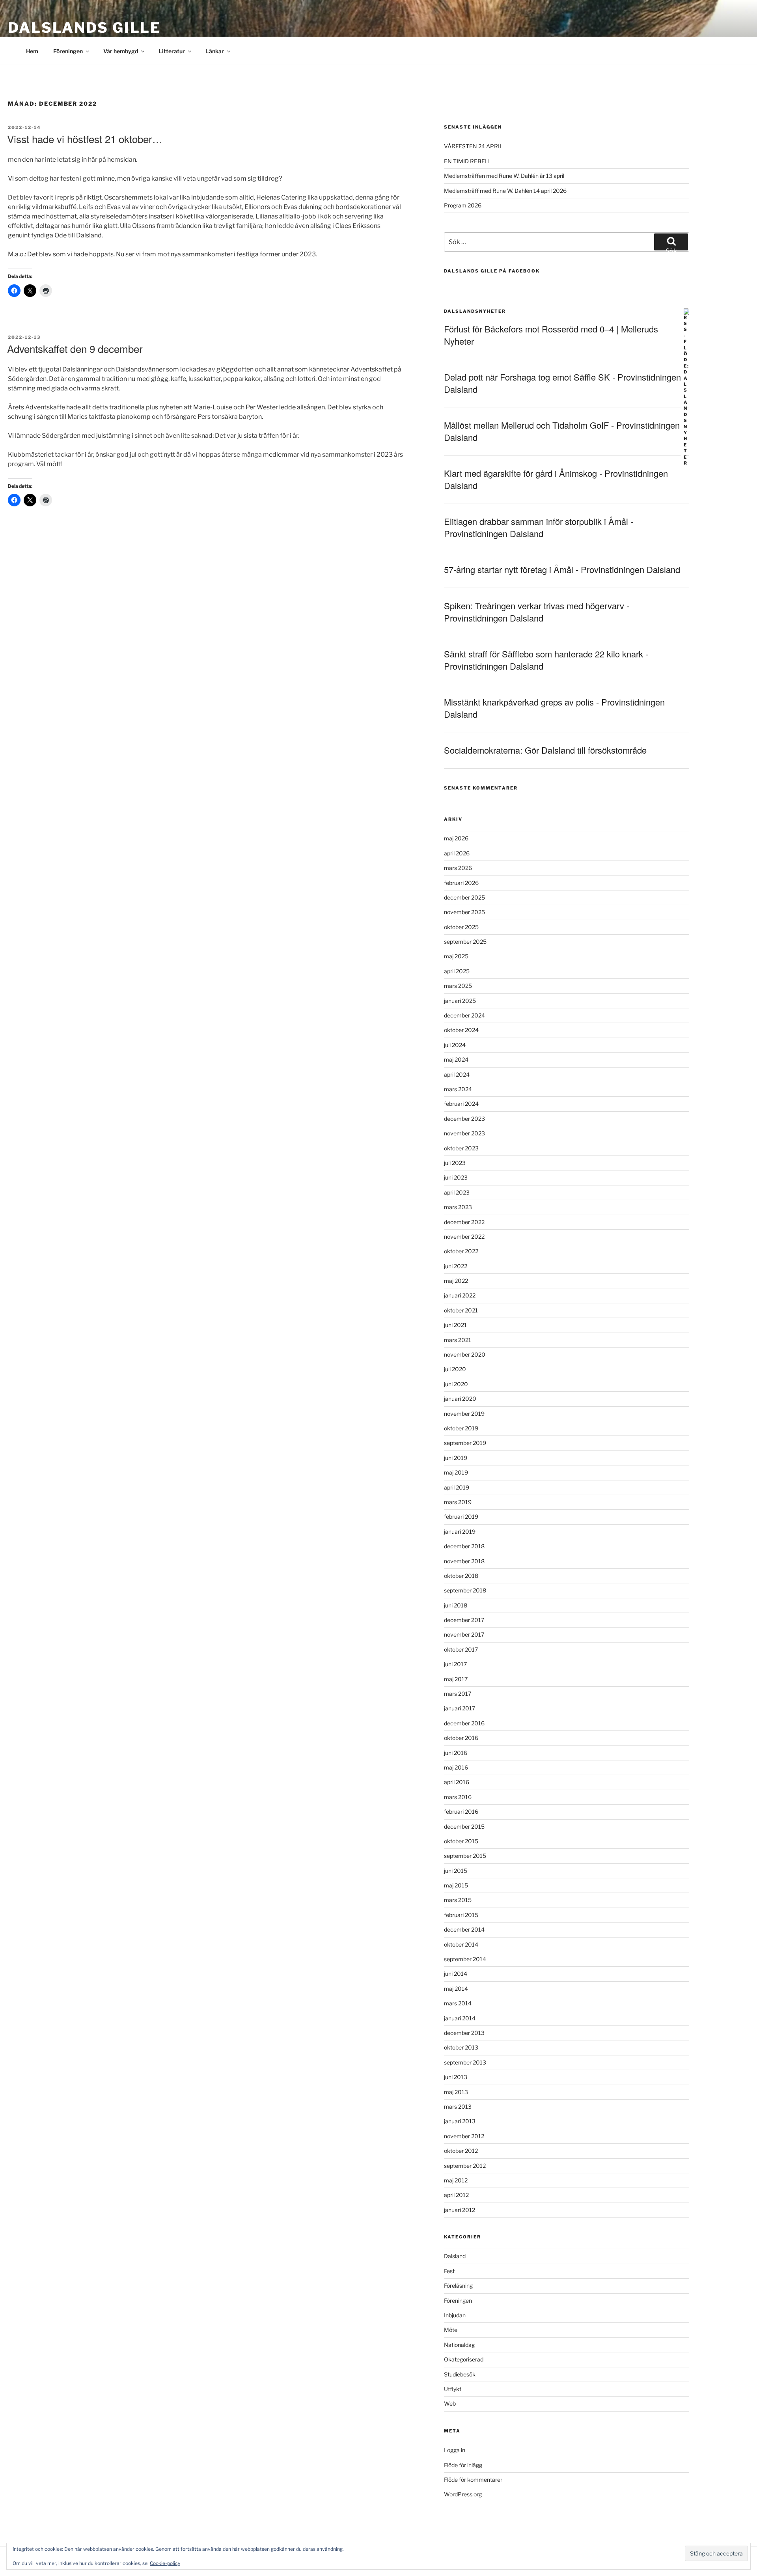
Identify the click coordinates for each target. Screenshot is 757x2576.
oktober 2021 (461, 1310)
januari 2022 (460, 1295)
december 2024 (464, 1015)
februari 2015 (461, 1915)
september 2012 (465, 2166)
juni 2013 (456, 2077)
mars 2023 (458, 1207)
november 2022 (464, 1237)
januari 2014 (460, 2018)
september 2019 (465, 1443)
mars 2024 (458, 1089)
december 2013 (464, 2033)
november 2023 (464, 1133)
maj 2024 (456, 1059)
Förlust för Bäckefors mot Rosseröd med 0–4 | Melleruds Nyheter (551, 335)
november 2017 (464, 1634)
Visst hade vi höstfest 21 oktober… (85, 139)
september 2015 (465, 1856)
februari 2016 (461, 1812)
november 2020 (465, 1354)
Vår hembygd (121, 51)
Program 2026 (463, 205)
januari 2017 (460, 1708)
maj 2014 (456, 1989)
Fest (449, 2271)
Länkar (215, 51)
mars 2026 (458, 868)
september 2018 (465, 1590)
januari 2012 (460, 2210)
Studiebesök (460, 2374)
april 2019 (457, 1487)
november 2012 (464, 2136)
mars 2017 (458, 1694)
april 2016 (457, 1782)
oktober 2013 (461, 2047)
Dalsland (455, 2256)
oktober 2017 (461, 1649)
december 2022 (464, 1222)
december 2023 (464, 1119)
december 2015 (464, 1827)
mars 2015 (458, 1900)
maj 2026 (456, 838)
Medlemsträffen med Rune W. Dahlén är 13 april (504, 176)
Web (450, 2403)
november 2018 (464, 1561)
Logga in (455, 2450)
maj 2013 (456, 2092)
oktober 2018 (461, 1576)
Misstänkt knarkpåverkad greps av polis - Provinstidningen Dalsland (554, 708)
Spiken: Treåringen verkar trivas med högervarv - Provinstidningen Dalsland (537, 612)
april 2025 (457, 971)
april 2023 (457, 1192)
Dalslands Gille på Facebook (492, 271)
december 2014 (464, 1929)
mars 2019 (458, 1502)
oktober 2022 (461, 1251)
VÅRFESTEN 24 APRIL (473, 146)
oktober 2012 (461, 2151)
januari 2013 (460, 2121)
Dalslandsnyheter (475, 311)
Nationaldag (459, 2345)
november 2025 (464, 912)
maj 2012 (456, 2180)
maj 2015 (456, 1885)
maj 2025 (456, 956)
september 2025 (465, 942)
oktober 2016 (461, 1738)
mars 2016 (458, 1797)
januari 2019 (460, 1532)
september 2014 (465, 1959)
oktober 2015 (461, 1841)
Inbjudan (455, 2315)
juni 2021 (455, 1325)
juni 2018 (456, 1605)
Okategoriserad (464, 2359)
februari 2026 (461, 883)
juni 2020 (456, 1384)
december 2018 (464, 1546)
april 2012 (456, 2195)
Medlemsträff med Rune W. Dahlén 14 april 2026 (505, 191)
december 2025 (464, 897)
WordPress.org (463, 2494)
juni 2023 (456, 1177)
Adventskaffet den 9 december (75, 348)
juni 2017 (455, 1664)
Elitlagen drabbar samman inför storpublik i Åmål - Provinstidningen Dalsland (539, 527)
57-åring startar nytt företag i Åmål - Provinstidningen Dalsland (562, 569)
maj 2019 (456, 1472)
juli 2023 (455, 1163)
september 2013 (465, 2062)
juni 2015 (456, 1871)
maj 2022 (456, 1281)
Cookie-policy (165, 2563)
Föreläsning (458, 2286)
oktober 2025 (461, 927)
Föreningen (68, 51)
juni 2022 (456, 1266)
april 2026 (457, 853)
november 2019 (464, 1414)
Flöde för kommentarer (473, 2480)
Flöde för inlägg (463, 2465)
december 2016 (464, 1723)
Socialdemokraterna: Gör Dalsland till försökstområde (545, 750)
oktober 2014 (461, 1944)
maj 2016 (456, 1767)
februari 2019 (461, 1517)
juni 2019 (456, 1458)
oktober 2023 (461, 1148)
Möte (451, 2330)
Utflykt (453, 2389)
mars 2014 (458, 2003)
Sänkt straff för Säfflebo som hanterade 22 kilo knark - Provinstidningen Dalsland (546, 660)
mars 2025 (458, 986)
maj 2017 (456, 1679)
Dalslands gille (84, 28)
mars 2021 (458, 1340)
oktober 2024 (461, 1030)
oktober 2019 (461, 1428)
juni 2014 (456, 1974)
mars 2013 (458, 2107)
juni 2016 (456, 1753)
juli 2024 (455, 1045)
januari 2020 (460, 1399)
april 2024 (457, 1074)
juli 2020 (455, 1369)
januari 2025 (460, 1001)
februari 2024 (461, 1104)
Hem (32, 51)
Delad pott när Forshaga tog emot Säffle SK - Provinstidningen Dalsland (562, 383)
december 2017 (464, 1620)
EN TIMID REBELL (468, 161)
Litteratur (172, 51)
